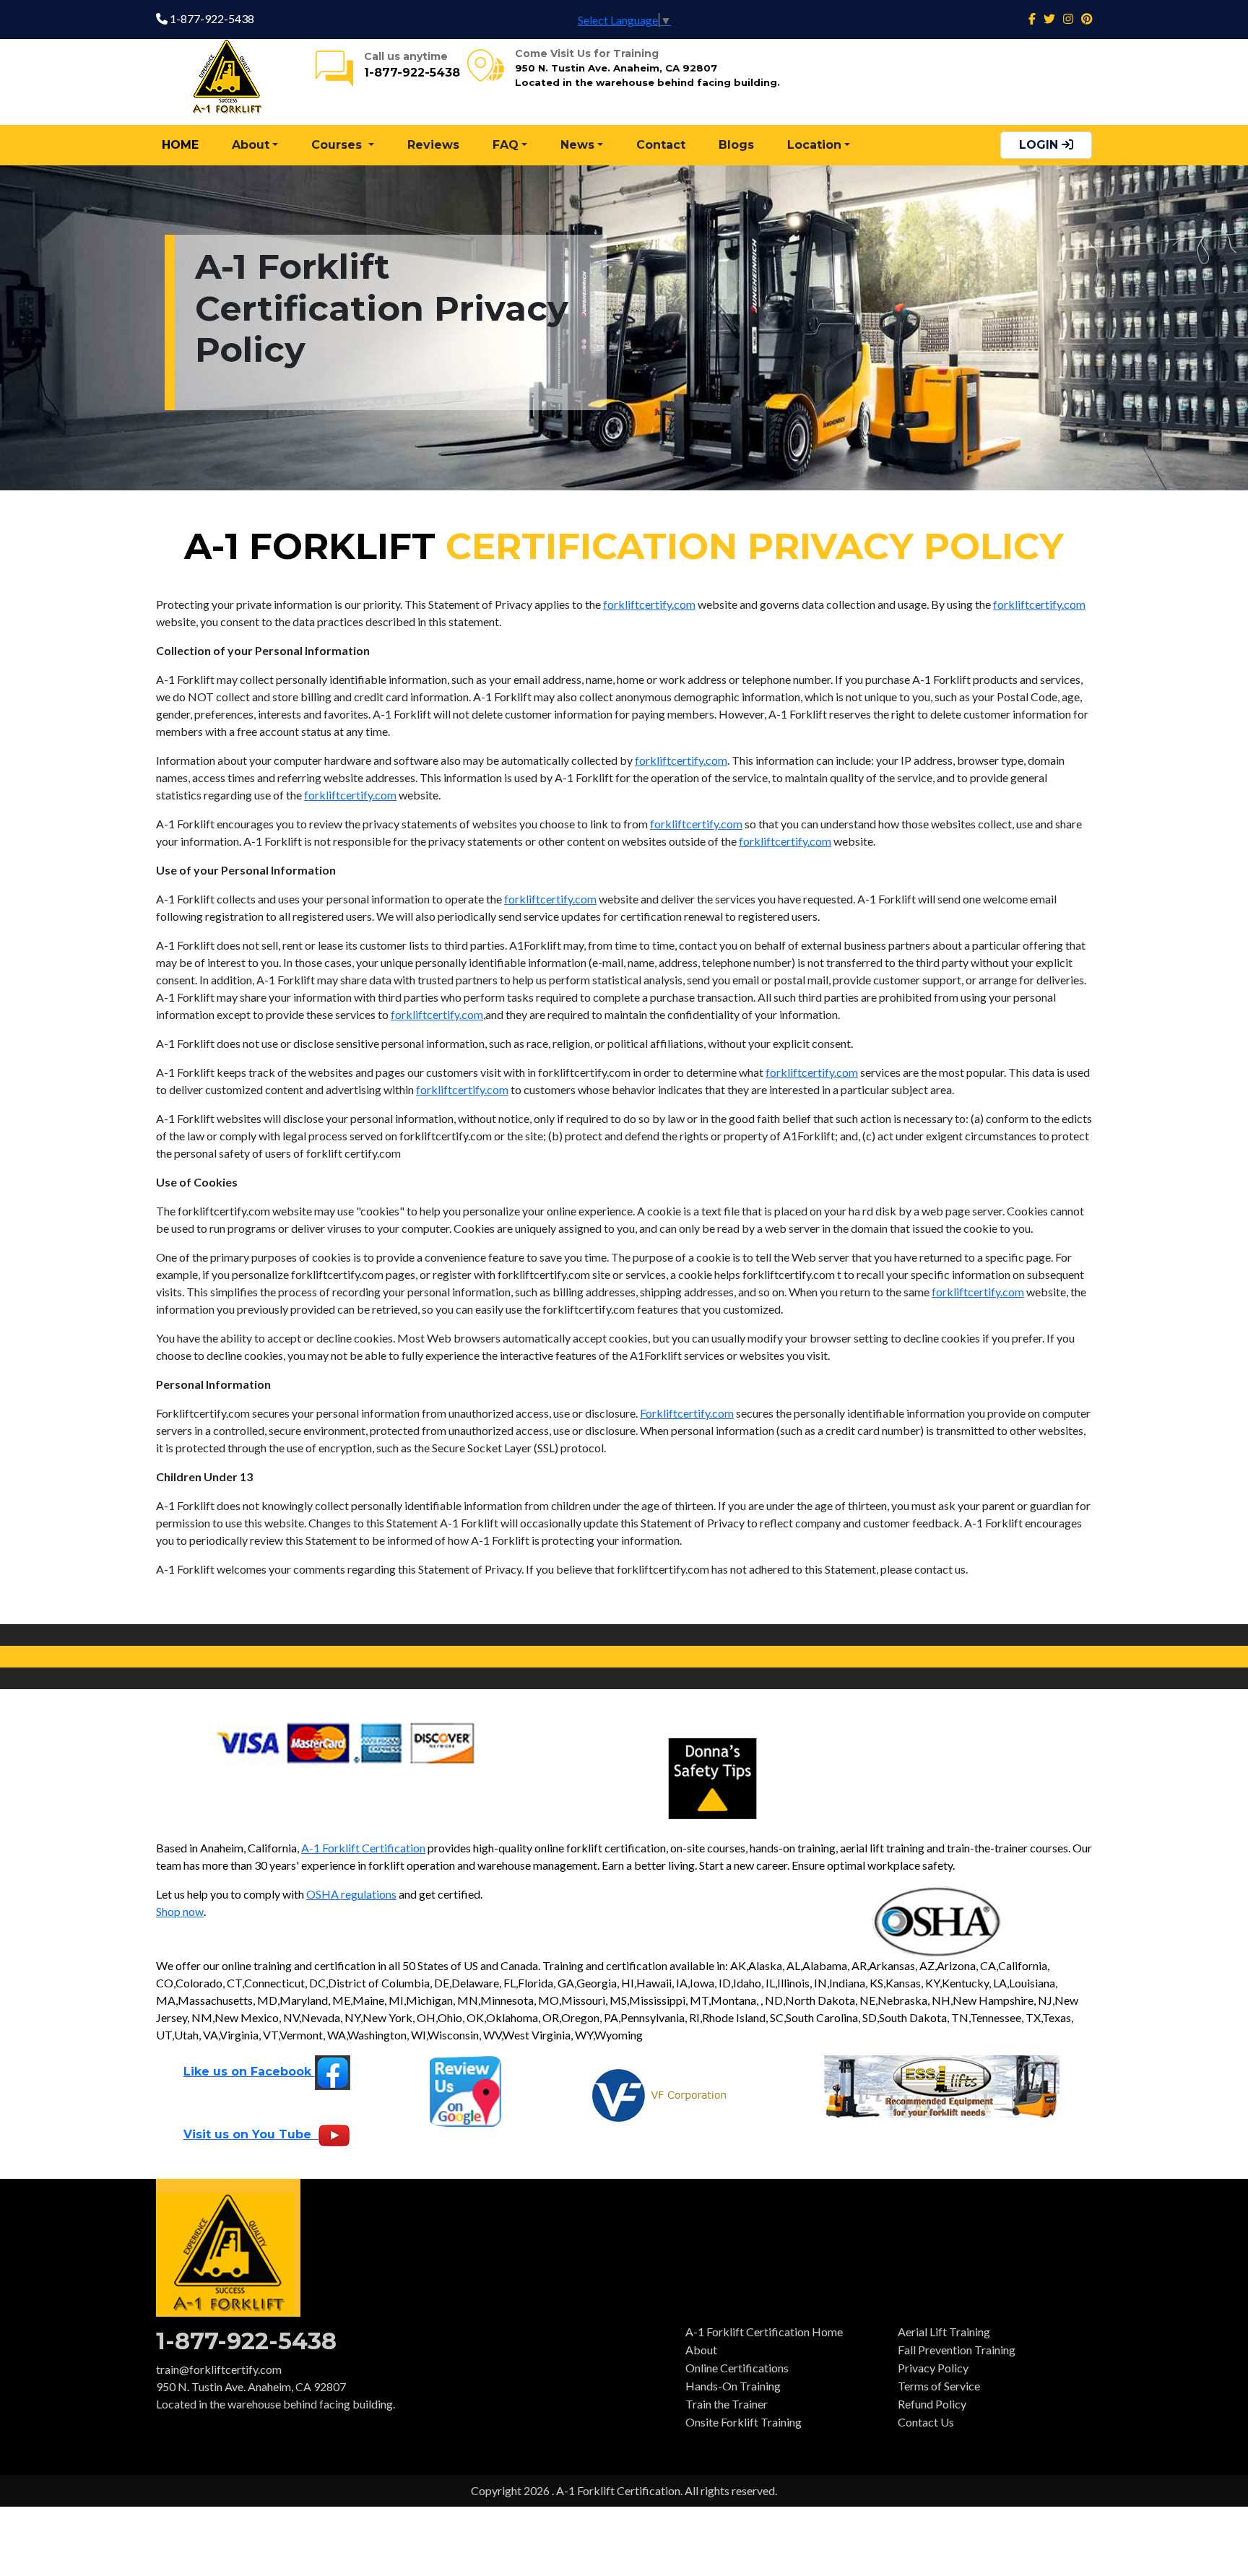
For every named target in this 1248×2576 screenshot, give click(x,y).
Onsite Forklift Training (744, 2422)
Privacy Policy (933, 2368)
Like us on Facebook (249, 2072)
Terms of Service (939, 2386)
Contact (661, 145)
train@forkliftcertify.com (219, 2369)
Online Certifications (737, 2368)
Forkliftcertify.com (687, 1413)
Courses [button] (338, 145)
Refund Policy (932, 2404)
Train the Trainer (727, 2404)
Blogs (736, 145)
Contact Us (926, 2422)
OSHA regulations (351, 1894)
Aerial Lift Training (944, 2332)
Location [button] (814, 145)
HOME (180, 145)
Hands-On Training (733, 2386)
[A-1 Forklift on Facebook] (1032, 18)
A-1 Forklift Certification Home (764, 2332)
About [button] (251, 145)
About (701, 2350)
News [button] (577, 145)
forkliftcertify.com (649, 604)
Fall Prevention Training (957, 2350)
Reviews (433, 145)
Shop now (180, 1911)
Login (1040, 145)
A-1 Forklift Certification (363, 1848)
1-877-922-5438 (211, 18)
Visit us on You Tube (251, 2134)
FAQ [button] (506, 145)
